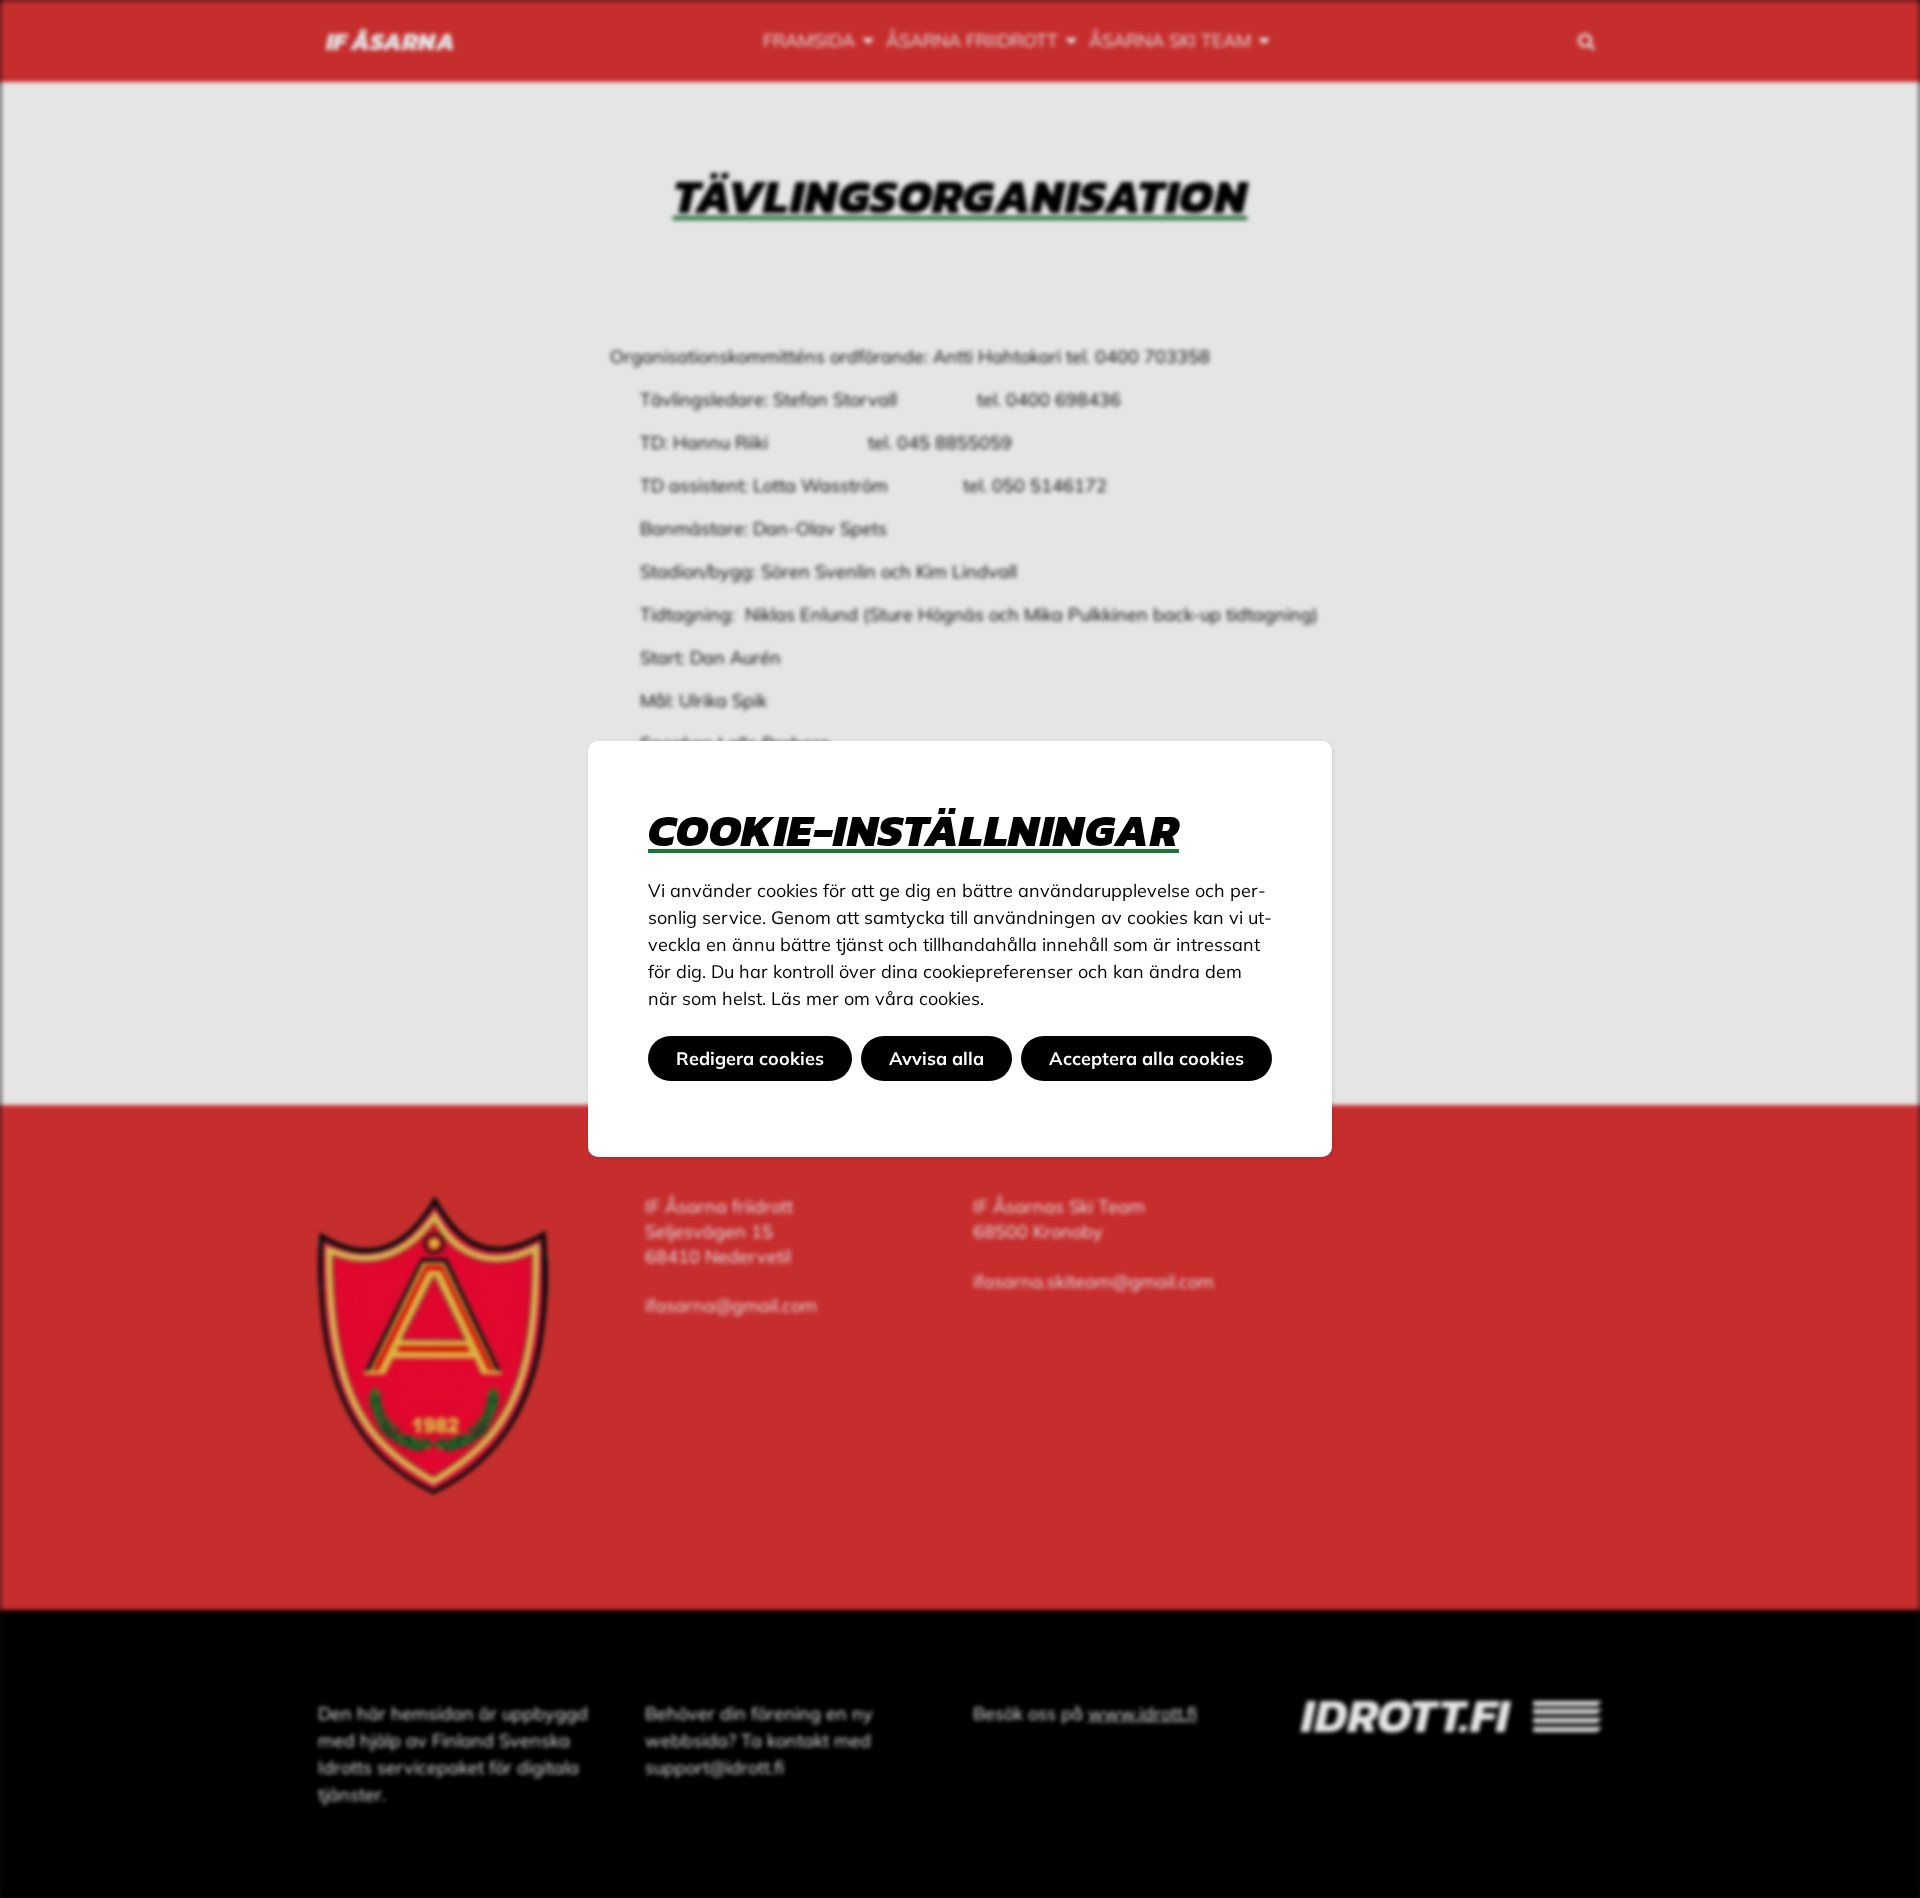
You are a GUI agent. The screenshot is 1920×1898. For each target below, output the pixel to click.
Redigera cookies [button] (750, 1058)
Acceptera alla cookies (1146, 1058)
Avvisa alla (936, 1058)
